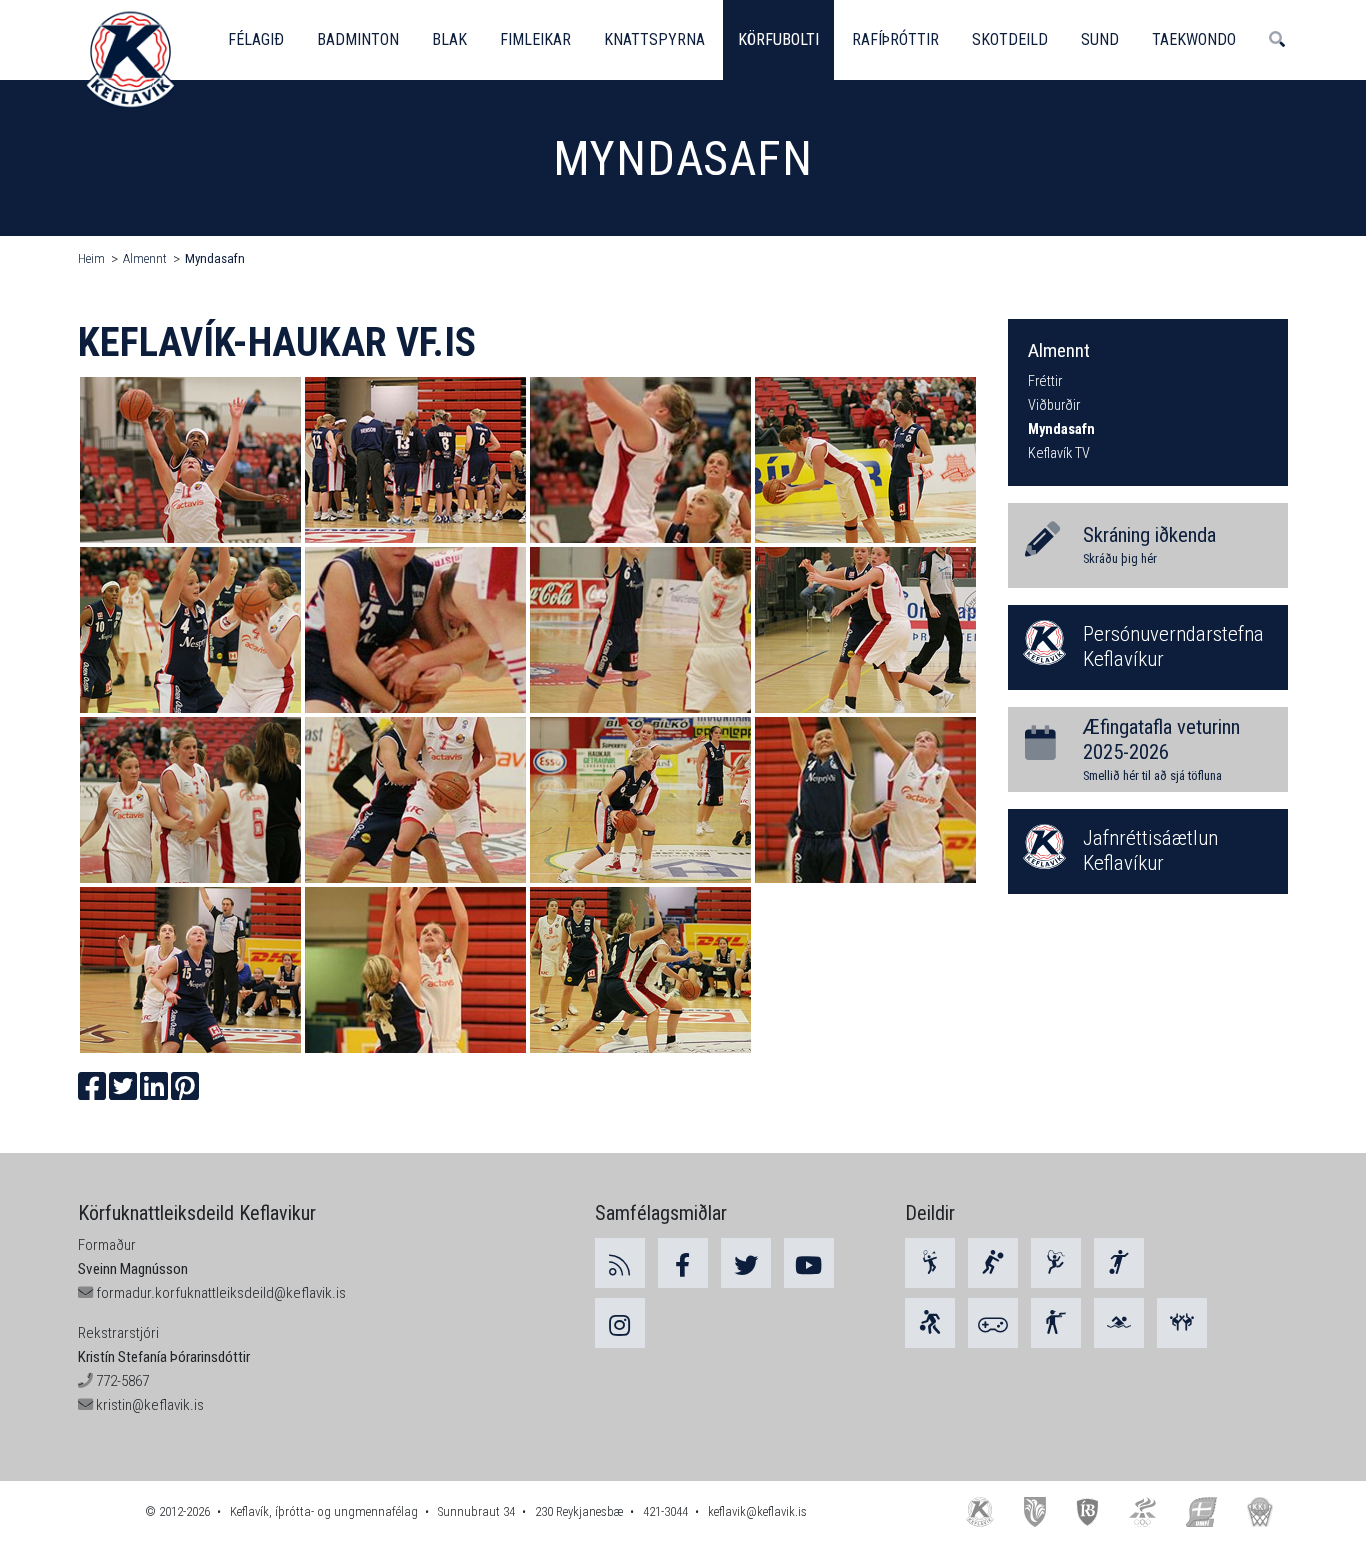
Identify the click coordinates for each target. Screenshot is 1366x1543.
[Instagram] (620, 1323)
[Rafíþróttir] (993, 1323)
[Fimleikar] (1056, 1263)
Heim (91, 258)
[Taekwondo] (1182, 1323)
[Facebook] (683, 1263)
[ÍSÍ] (1142, 1511)
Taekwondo (1194, 39)
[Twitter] (746, 1263)
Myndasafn (215, 258)
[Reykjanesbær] (1034, 1511)
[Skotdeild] (1056, 1323)
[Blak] (993, 1263)
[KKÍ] (1260, 1511)
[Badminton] (930, 1263)
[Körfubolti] (930, 1323)
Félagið (256, 39)
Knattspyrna (654, 39)
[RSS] (620, 1263)
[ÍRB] (1088, 1511)
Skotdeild (1010, 39)
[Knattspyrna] (1119, 1263)
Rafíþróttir (895, 39)
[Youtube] (809, 1263)
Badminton (358, 39)
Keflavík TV (1059, 453)
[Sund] (1119, 1323)
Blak (449, 39)
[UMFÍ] (1201, 1511)
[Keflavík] (980, 1511)
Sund (1100, 39)
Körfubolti (778, 39)
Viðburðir (1054, 405)
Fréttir (1045, 381)
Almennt (145, 258)
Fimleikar (535, 39)
